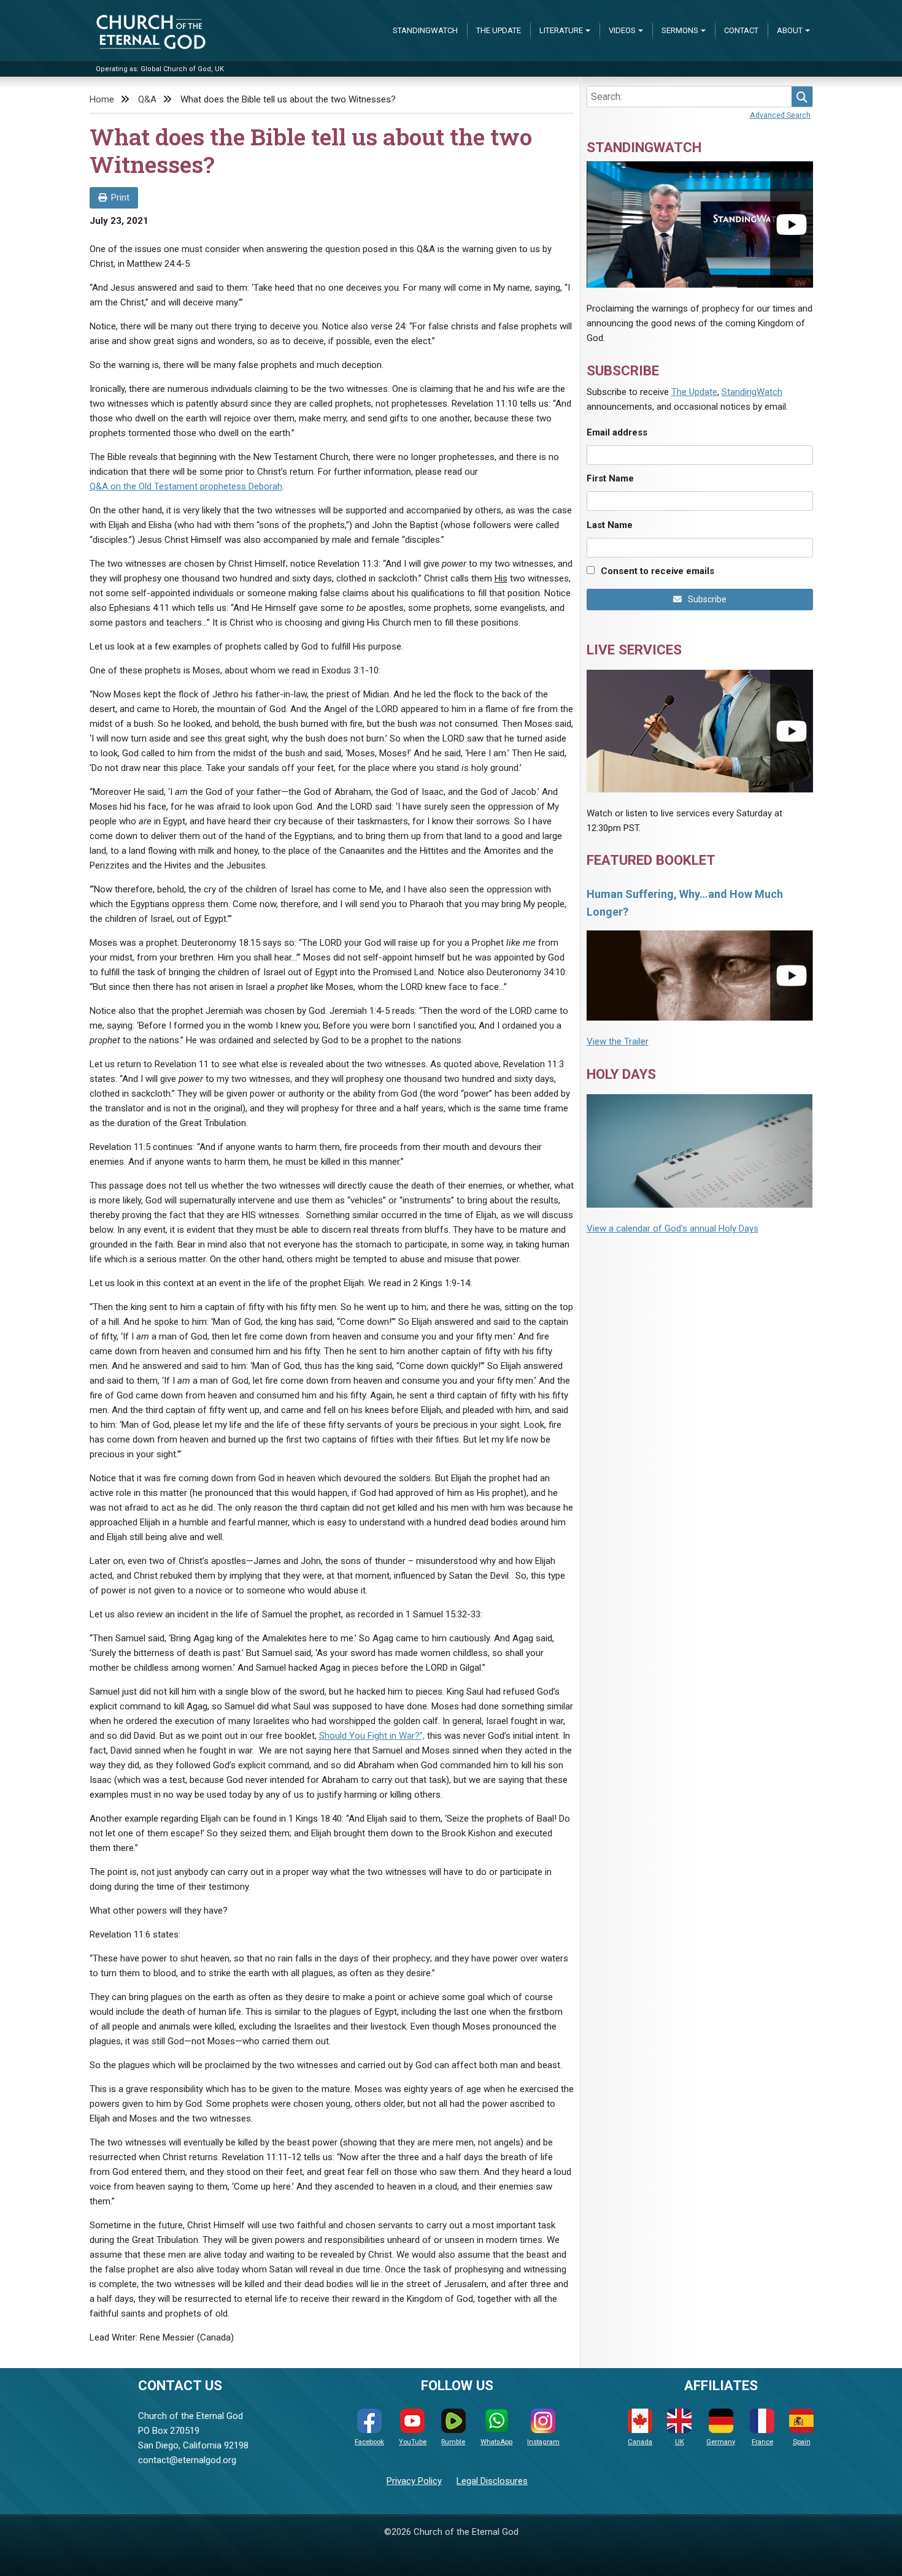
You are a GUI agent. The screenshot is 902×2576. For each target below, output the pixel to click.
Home (102, 99)
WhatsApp (496, 2442)
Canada (640, 2442)
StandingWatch (425, 30)
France (762, 2442)
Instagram (543, 2442)
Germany (721, 2442)
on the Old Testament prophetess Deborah (186, 486)
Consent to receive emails (657, 571)
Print (120, 197)
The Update (499, 30)
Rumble (453, 2442)
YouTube (413, 2442)
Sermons (680, 30)
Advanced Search (780, 115)
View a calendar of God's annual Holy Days (673, 1229)
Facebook (369, 2442)
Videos (622, 30)
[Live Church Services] (700, 731)
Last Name (610, 525)
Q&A (147, 99)
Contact (741, 30)
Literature (561, 30)
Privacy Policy (414, 2481)
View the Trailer (618, 1041)
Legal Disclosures (492, 2481)
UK (680, 2442)
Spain (802, 2442)
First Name (610, 478)
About (790, 30)
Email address (617, 432)
